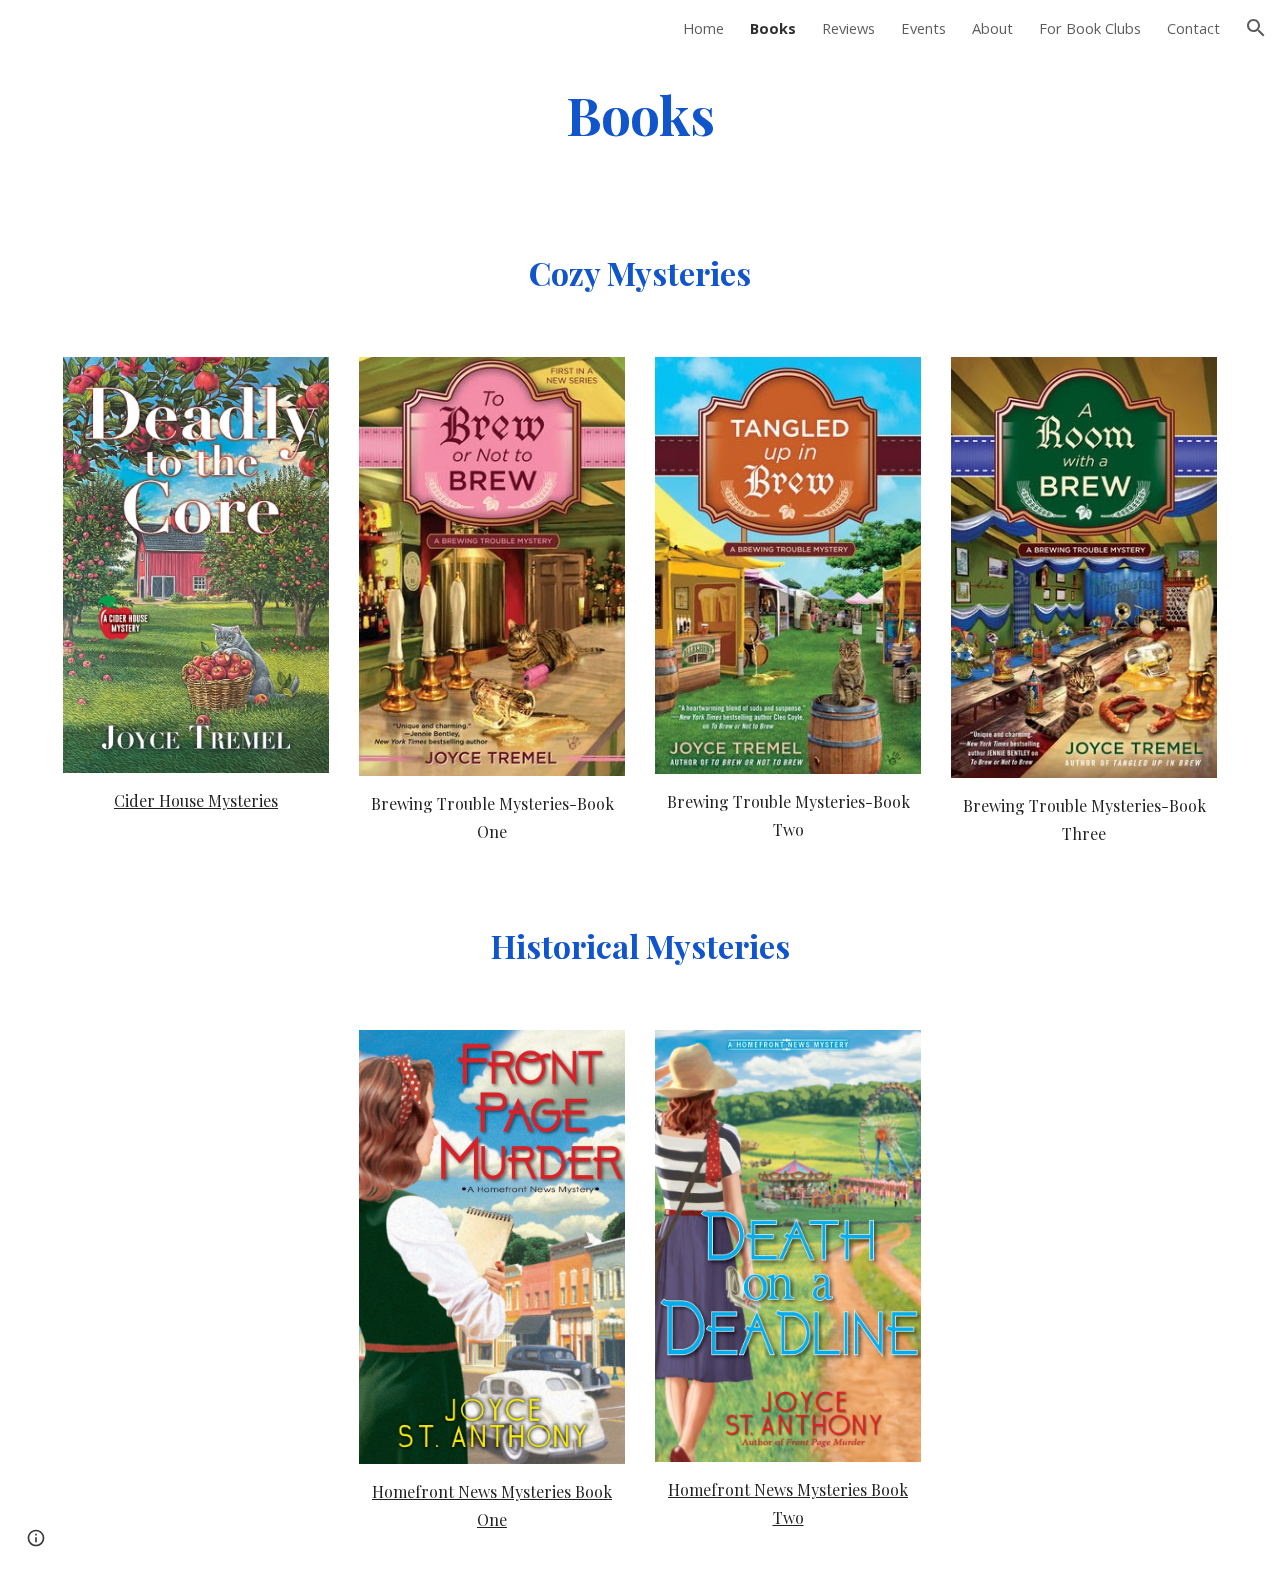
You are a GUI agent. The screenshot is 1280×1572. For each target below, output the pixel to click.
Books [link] (773, 28)
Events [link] (923, 28)
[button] (1256, 28)
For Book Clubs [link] (1090, 28)
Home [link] (703, 28)
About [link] (992, 28)
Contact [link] (1193, 28)
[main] (640, 113)
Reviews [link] (848, 28)
